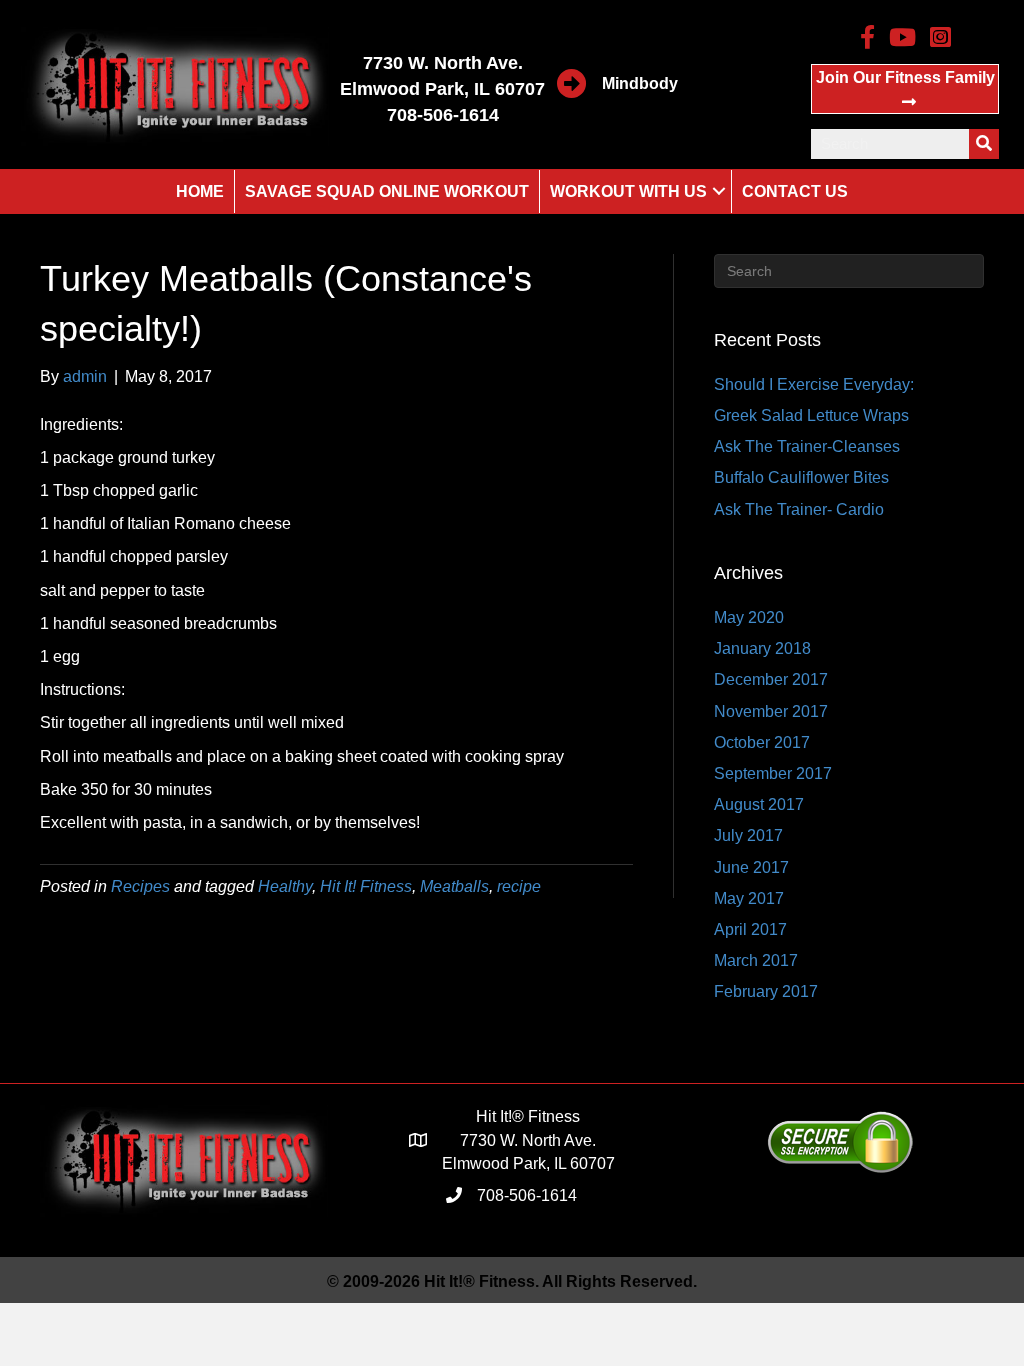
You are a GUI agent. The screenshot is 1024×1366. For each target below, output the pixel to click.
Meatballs (454, 886)
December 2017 (771, 679)
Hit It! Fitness (366, 886)
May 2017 (749, 898)
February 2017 (766, 991)
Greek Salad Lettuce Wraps (811, 415)
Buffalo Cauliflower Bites (801, 477)
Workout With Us (628, 191)
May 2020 (749, 617)
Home (200, 191)
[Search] (984, 144)
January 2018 (762, 648)
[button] (905, 89)
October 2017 (762, 742)
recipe (519, 886)
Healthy (285, 886)
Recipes (140, 886)
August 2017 (759, 804)
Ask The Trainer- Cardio (799, 509)
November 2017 (771, 711)
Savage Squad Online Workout (387, 191)
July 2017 (748, 835)
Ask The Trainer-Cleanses (807, 446)
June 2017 (751, 867)
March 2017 (756, 960)
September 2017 (773, 773)
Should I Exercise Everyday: (814, 384)
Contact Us (795, 191)
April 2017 (750, 929)
